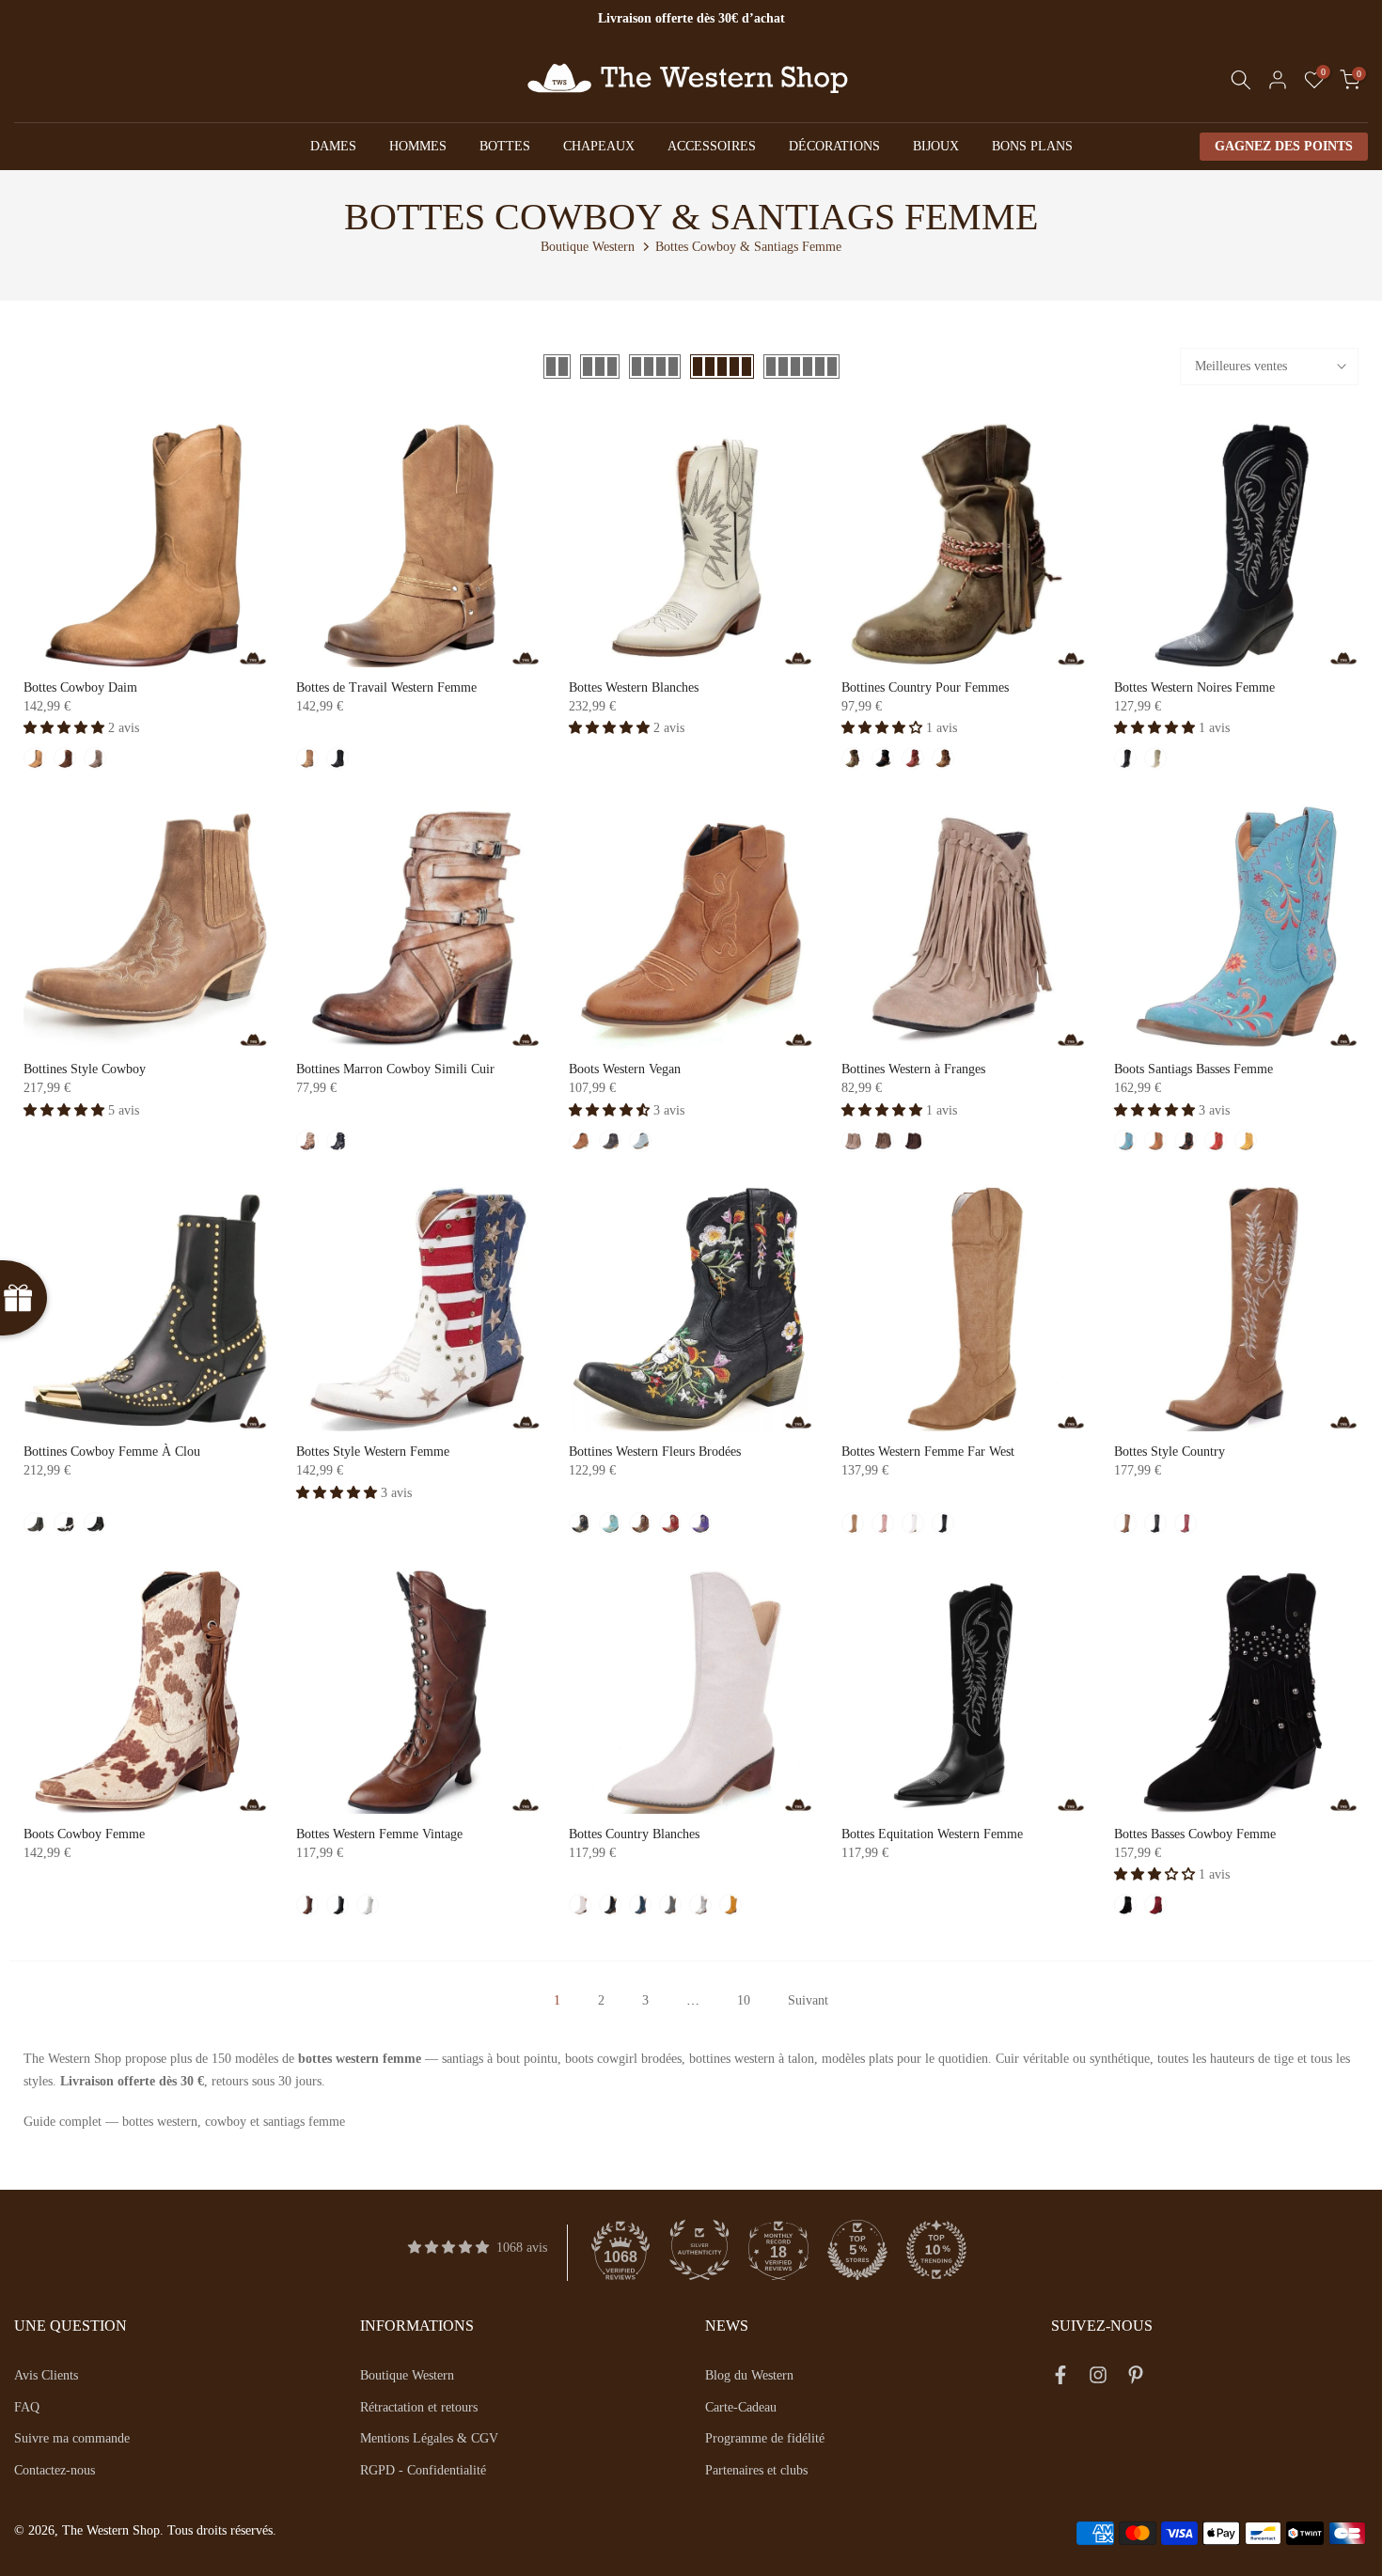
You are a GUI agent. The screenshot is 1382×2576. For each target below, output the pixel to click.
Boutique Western (588, 247)
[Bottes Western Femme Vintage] (418, 1692)
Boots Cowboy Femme (84, 1834)
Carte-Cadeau (741, 2407)
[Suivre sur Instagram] (1098, 2379)
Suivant (808, 2000)
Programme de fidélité (765, 2438)
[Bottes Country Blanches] (691, 1692)
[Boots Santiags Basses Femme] (1236, 927)
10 (744, 2000)
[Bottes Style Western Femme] (418, 1309)
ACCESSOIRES (712, 146)
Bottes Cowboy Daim (80, 687)
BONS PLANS (1032, 146)
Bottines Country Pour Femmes (925, 687)
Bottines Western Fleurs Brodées (655, 1452)
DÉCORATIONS (834, 146)
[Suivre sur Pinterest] (1136, 2379)
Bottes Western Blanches (634, 687)
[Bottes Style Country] (1236, 1309)
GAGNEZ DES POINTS (1284, 146)
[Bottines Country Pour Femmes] (964, 545)
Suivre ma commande (72, 2438)
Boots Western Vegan (625, 1069)
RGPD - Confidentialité (423, 2470)
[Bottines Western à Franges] (964, 927)
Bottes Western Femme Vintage (379, 1834)
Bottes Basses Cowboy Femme (1195, 1834)
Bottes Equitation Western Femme (932, 1834)
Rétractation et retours (419, 2407)
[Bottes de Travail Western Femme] (418, 545)
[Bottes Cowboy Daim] (146, 545)
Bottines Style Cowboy (85, 1069)
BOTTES (505, 146)
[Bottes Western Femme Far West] (964, 1309)
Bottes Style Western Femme (373, 1452)
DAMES (333, 146)
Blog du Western (749, 2375)
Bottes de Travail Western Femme (386, 687)
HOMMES (418, 146)
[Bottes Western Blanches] (691, 545)
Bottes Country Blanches (634, 1834)
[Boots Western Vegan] (691, 927)
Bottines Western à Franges (913, 1069)
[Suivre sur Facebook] (1060, 2379)
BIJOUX (936, 146)
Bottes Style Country (1170, 1452)
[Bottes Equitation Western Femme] (964, 1692)
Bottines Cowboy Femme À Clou (112, 1452)
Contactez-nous (55, 2470)
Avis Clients (46, 2375)
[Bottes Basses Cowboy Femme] (1236, 1692)
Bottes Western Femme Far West (928, 1452)
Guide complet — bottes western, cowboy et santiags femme (184, 2122)
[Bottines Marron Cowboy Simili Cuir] (418, 927)
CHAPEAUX (599, 146)
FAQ (27, 2407)
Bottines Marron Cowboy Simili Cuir (395, 1069)
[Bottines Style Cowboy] (146, 927)
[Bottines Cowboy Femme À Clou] (146, 1309)
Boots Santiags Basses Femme (1194, 1069)
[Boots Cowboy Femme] (146, 1692)
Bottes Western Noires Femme (1194, 687)
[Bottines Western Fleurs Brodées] (691, 1309)
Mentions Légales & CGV (429, 2438)
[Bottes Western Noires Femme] (1236, 545)
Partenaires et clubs (756, 2470)
